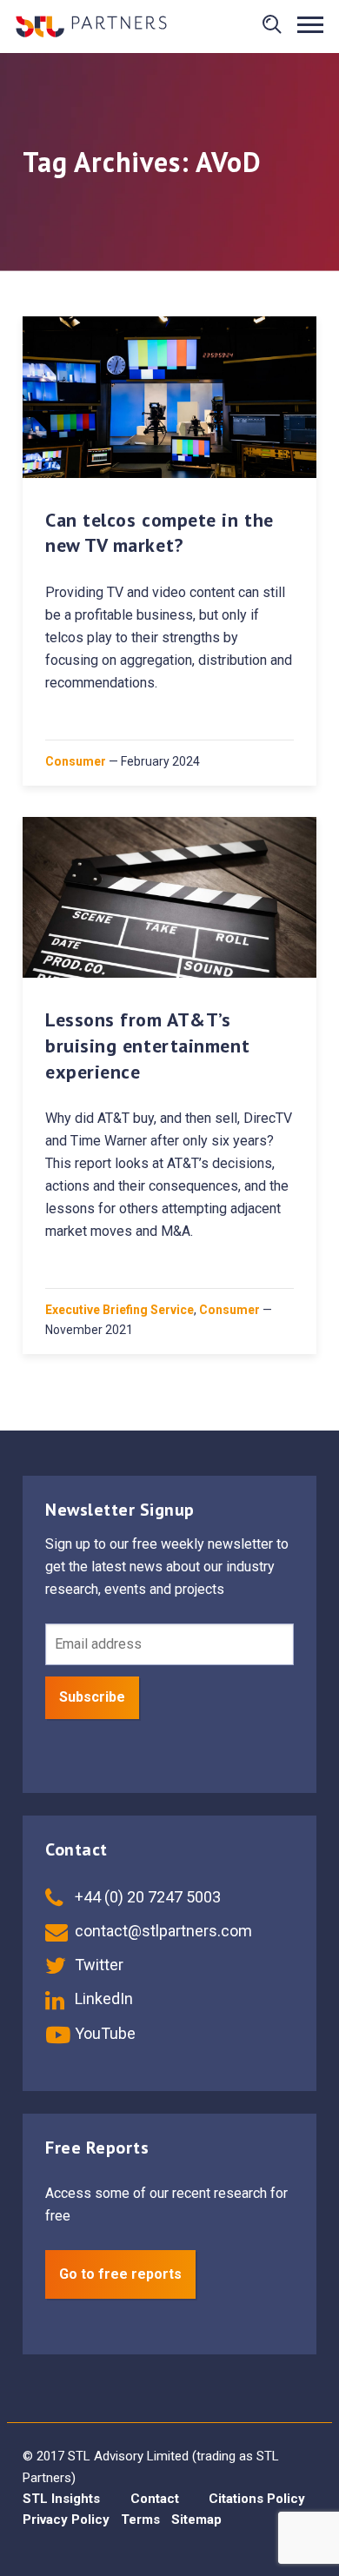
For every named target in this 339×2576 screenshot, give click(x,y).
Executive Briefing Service (120, 1310)
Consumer (76, 761)
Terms (140, 2520)
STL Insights (61, 2499)
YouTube (103, 2033)
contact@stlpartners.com (162, 1931)
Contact (155, 2499)
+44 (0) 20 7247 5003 (146, 1897)
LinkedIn (102, 1998)
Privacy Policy (66, 2520)
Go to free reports (120, 2274)
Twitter (97, 1965)
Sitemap (196, 2520)
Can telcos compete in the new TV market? (160, 533)
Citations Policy (257, 2499)
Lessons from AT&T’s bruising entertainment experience (147, 1045)
